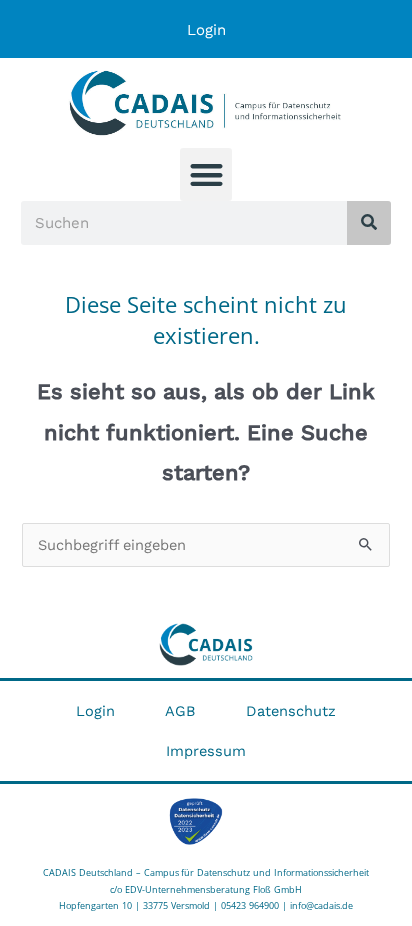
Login (206, 30)
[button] (206, 174)
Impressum (206, 751)
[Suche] (369, 223)
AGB (180, 711)
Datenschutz (291, 711)
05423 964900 (250, 905)
